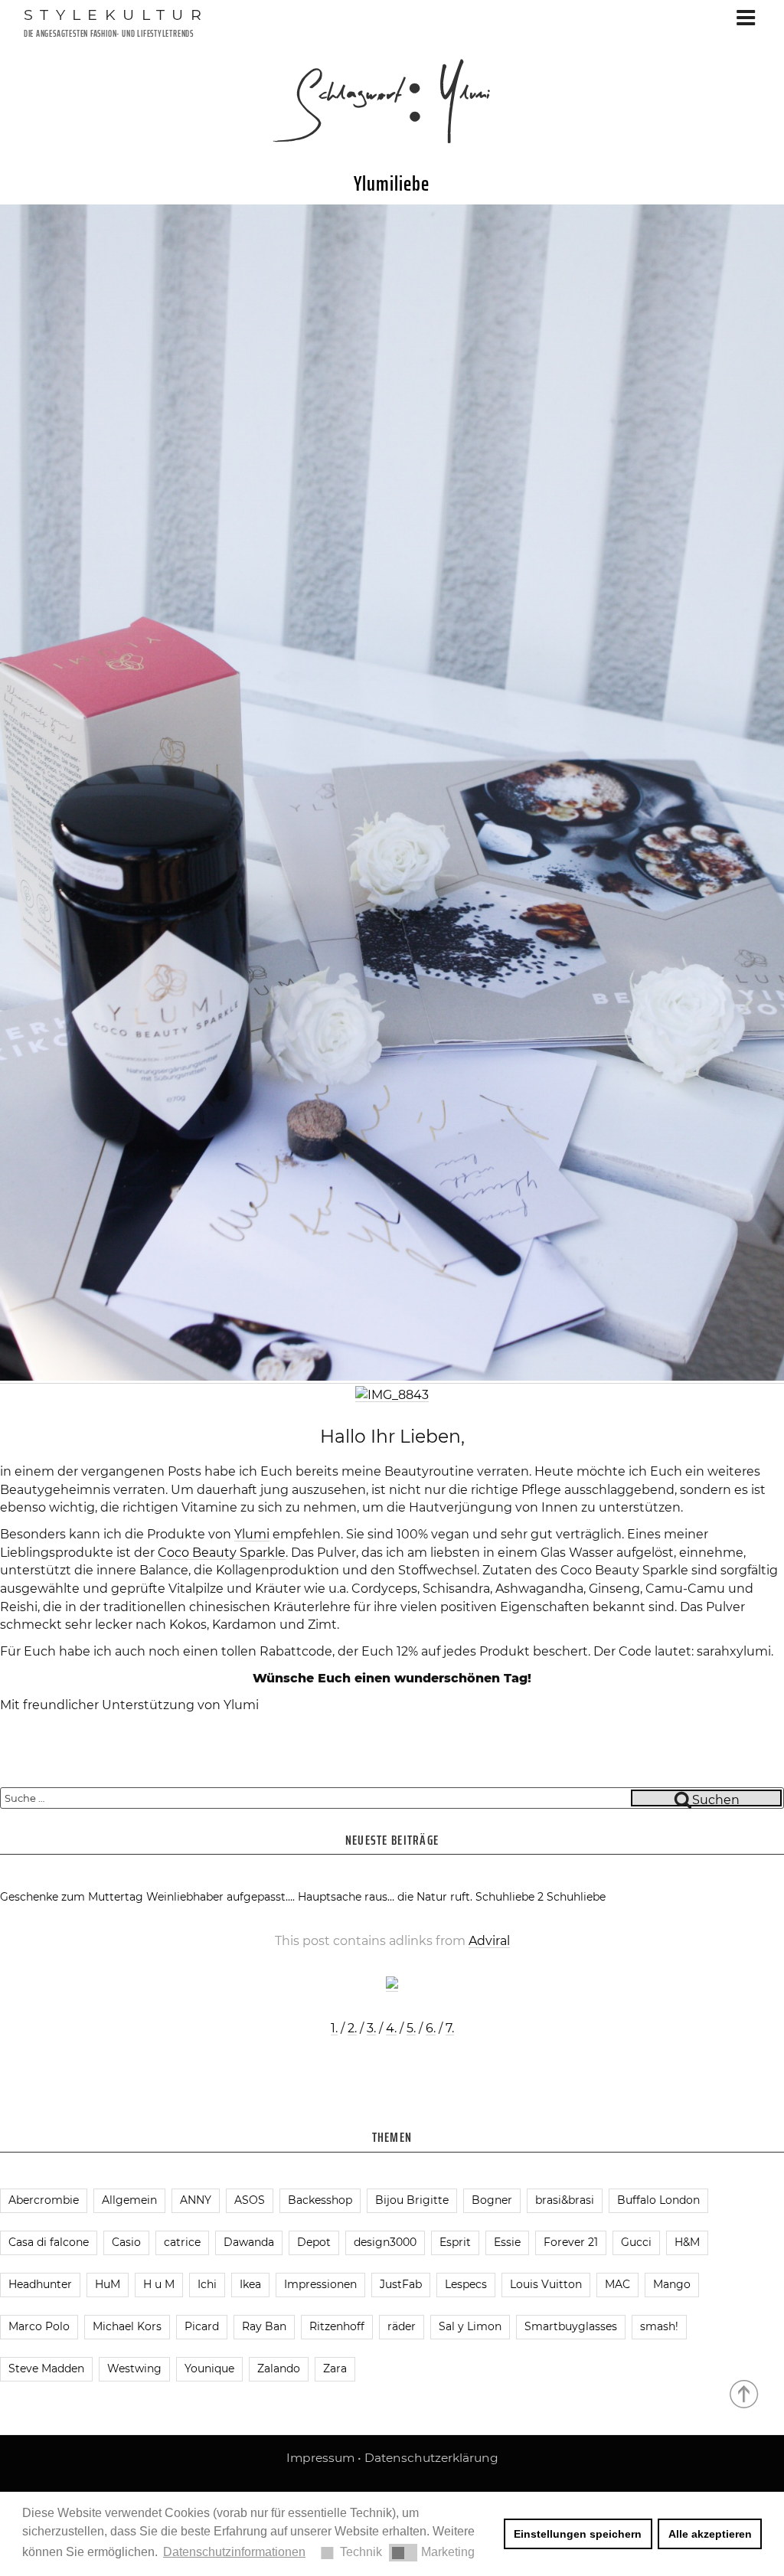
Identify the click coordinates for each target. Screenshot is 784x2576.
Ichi (207, 2284)
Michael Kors (127, 2326)
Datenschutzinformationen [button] (234, 2552)
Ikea (250, 2284)
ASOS (250, 2200)
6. (431, 2028)
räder (402, 2326)
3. (371, 2028)
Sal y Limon (470, 2326)
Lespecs (466, 2284)
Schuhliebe (576, 1897)
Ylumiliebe (392, 183)
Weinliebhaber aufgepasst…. (220, 1897)
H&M (687, 2242)
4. (391, 2028)
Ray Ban (264, 2326)
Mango (672, 2284)
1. (334, 2028)
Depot (314, 2242)
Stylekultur (116, 15)
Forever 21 (571, 2242)
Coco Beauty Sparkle (222, 1553)
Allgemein (129, 2200)
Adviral (489, 1941)
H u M (159, 2284)
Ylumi (252, 1534)
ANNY (196, 2200)
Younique (209, 2368)
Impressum (320, 2458)
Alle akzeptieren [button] (710, 2534)
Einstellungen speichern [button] (578, 2534)
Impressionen (320, 2284)
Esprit (455, 2242)
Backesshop (320, 2200)
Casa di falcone (49, 2242)
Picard (202, 2326)
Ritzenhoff (337, 2326)
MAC (617, 2284)
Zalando (279, 2368)
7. (450, 2028)
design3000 (385, 2242)
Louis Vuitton (546, 2284)
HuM (108, 2284)
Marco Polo (39, 2326)
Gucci (636, 2242)
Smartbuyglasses (571, 2326)
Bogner (492, 2200)
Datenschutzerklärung (431, 2458)
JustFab (401, 2284)
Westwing (134, 2368)
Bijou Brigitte (412, 2200)
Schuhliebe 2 (510, 1897)
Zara (335, 2368)
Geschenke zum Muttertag (72, 1897)
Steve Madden (46, 2368)
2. (352, 2028)
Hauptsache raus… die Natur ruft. (385, 1897)
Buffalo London (658, 2200)
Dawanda (249, 2242)
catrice (182, 2242)
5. (411, 2028)
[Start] (745, 2393)
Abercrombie (44, 2200)
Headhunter (40, 2284)
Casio (126, 2242)
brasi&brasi (565, 2200)
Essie (507, 2242)
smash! (659, 2326)
